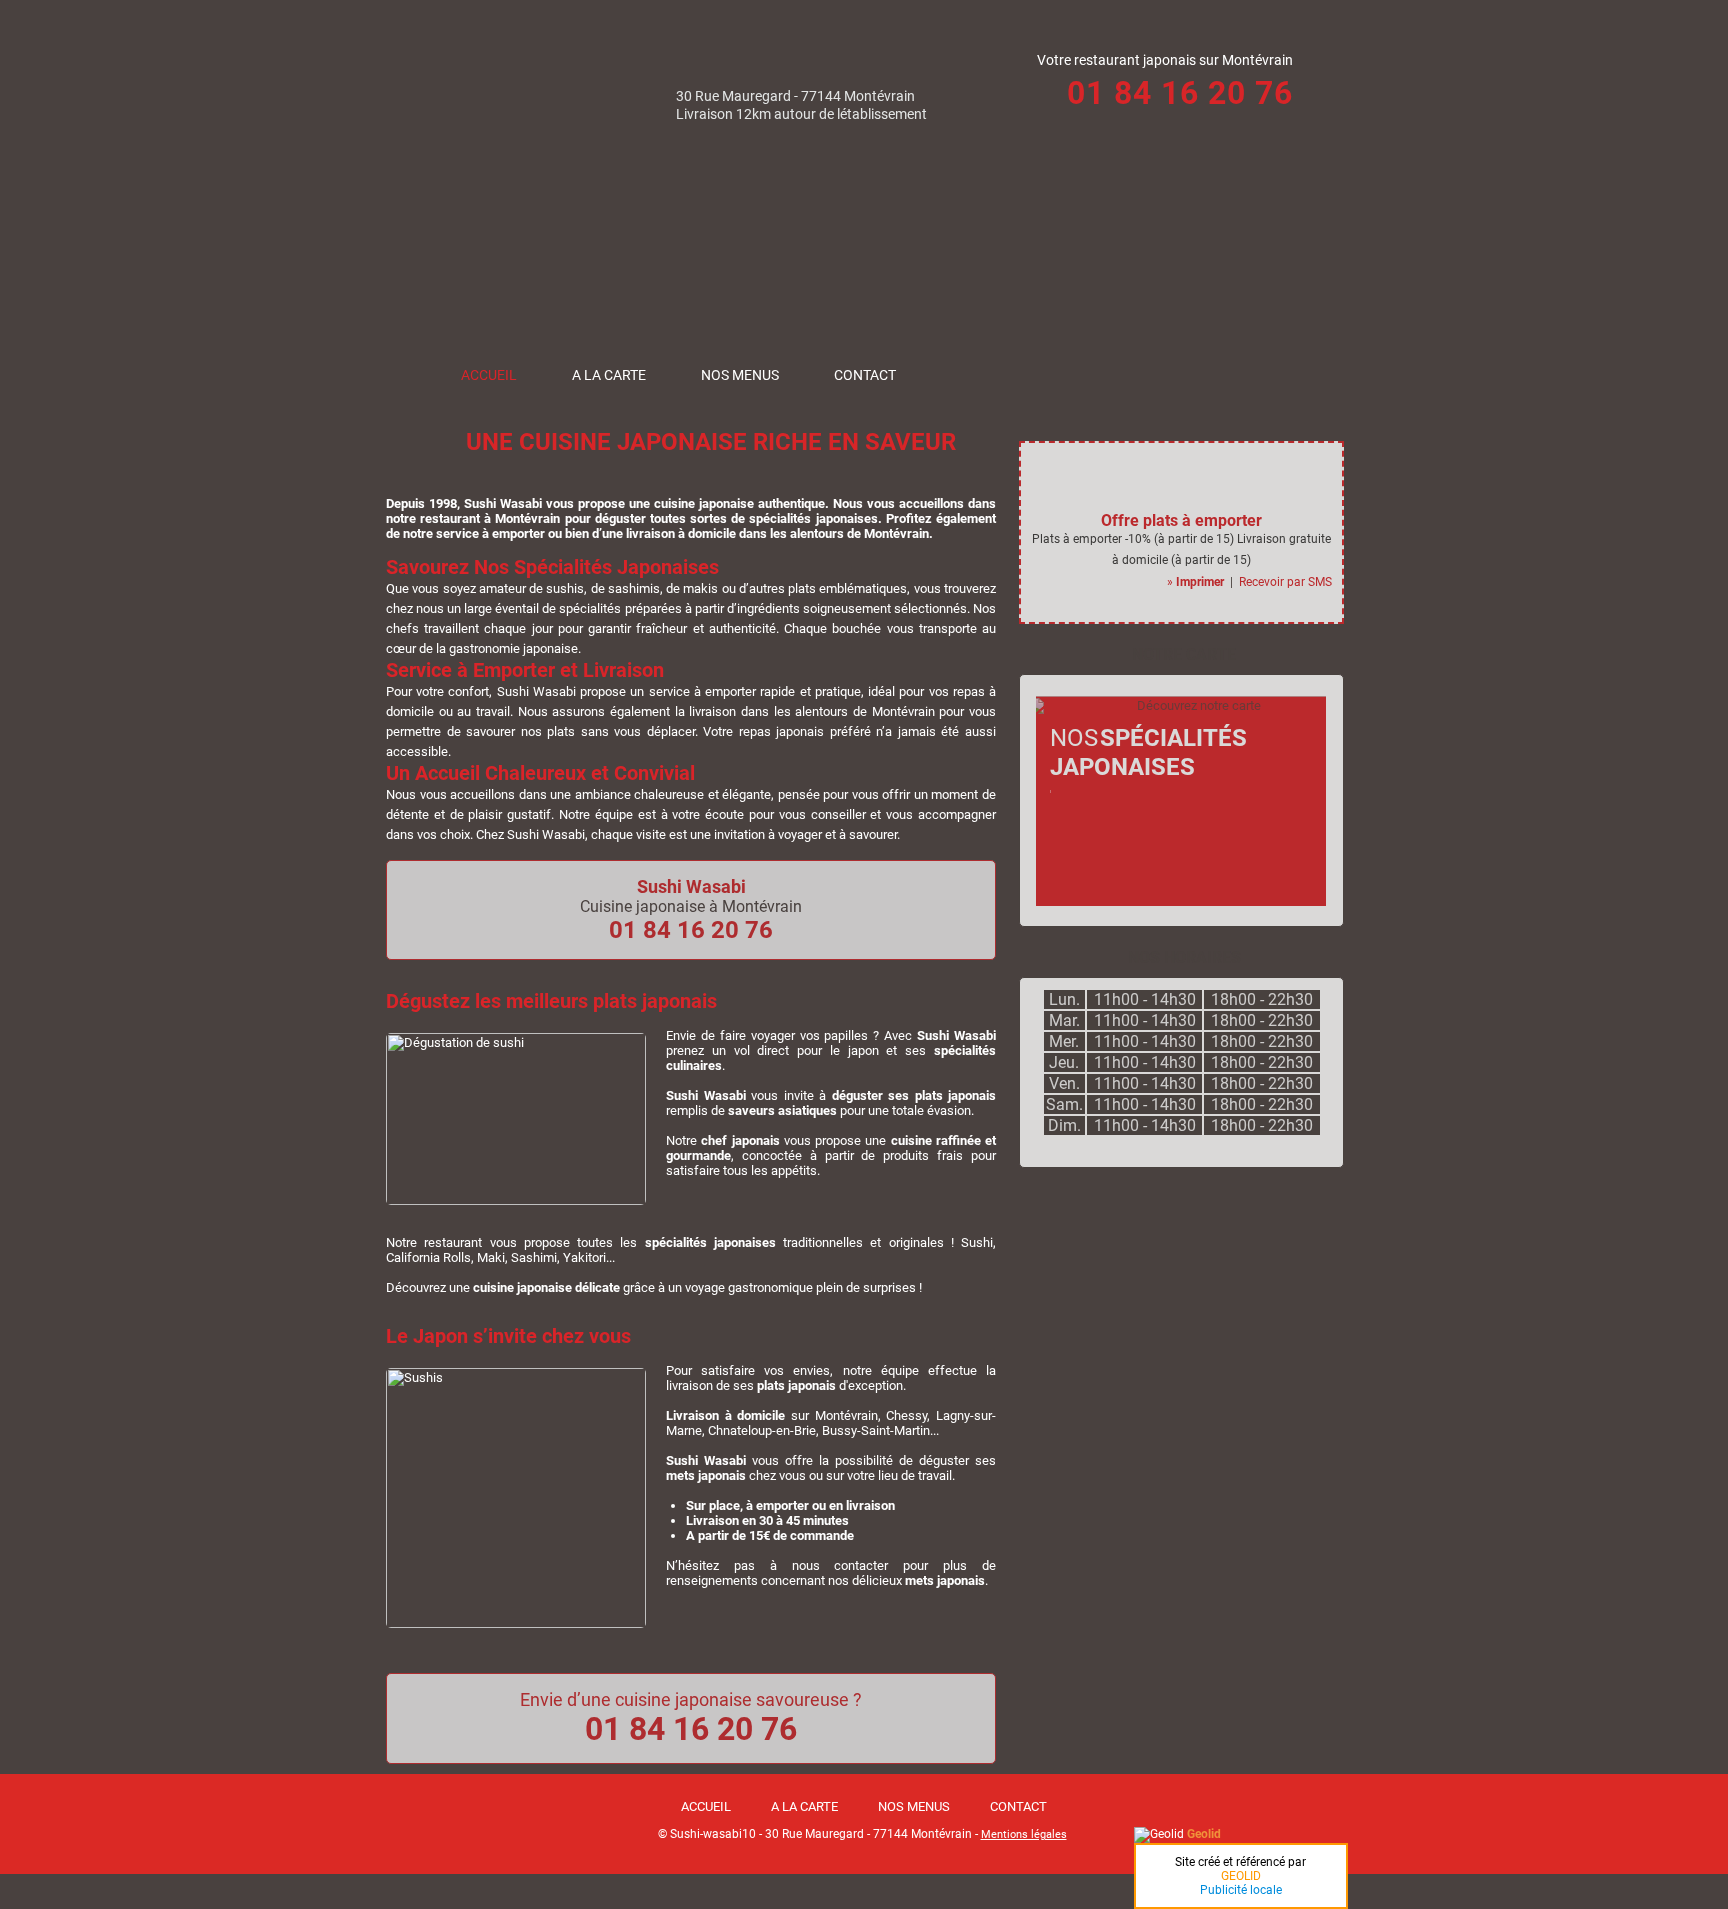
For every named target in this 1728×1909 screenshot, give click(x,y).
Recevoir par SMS (1285, 582)
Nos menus (740, 375)
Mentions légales (1024, 1834)
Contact (865, 375)
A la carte (609, 375)
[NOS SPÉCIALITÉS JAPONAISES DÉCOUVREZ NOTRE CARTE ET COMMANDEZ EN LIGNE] (1173, 901)
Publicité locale (1241, 1890)
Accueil (489, 375)
